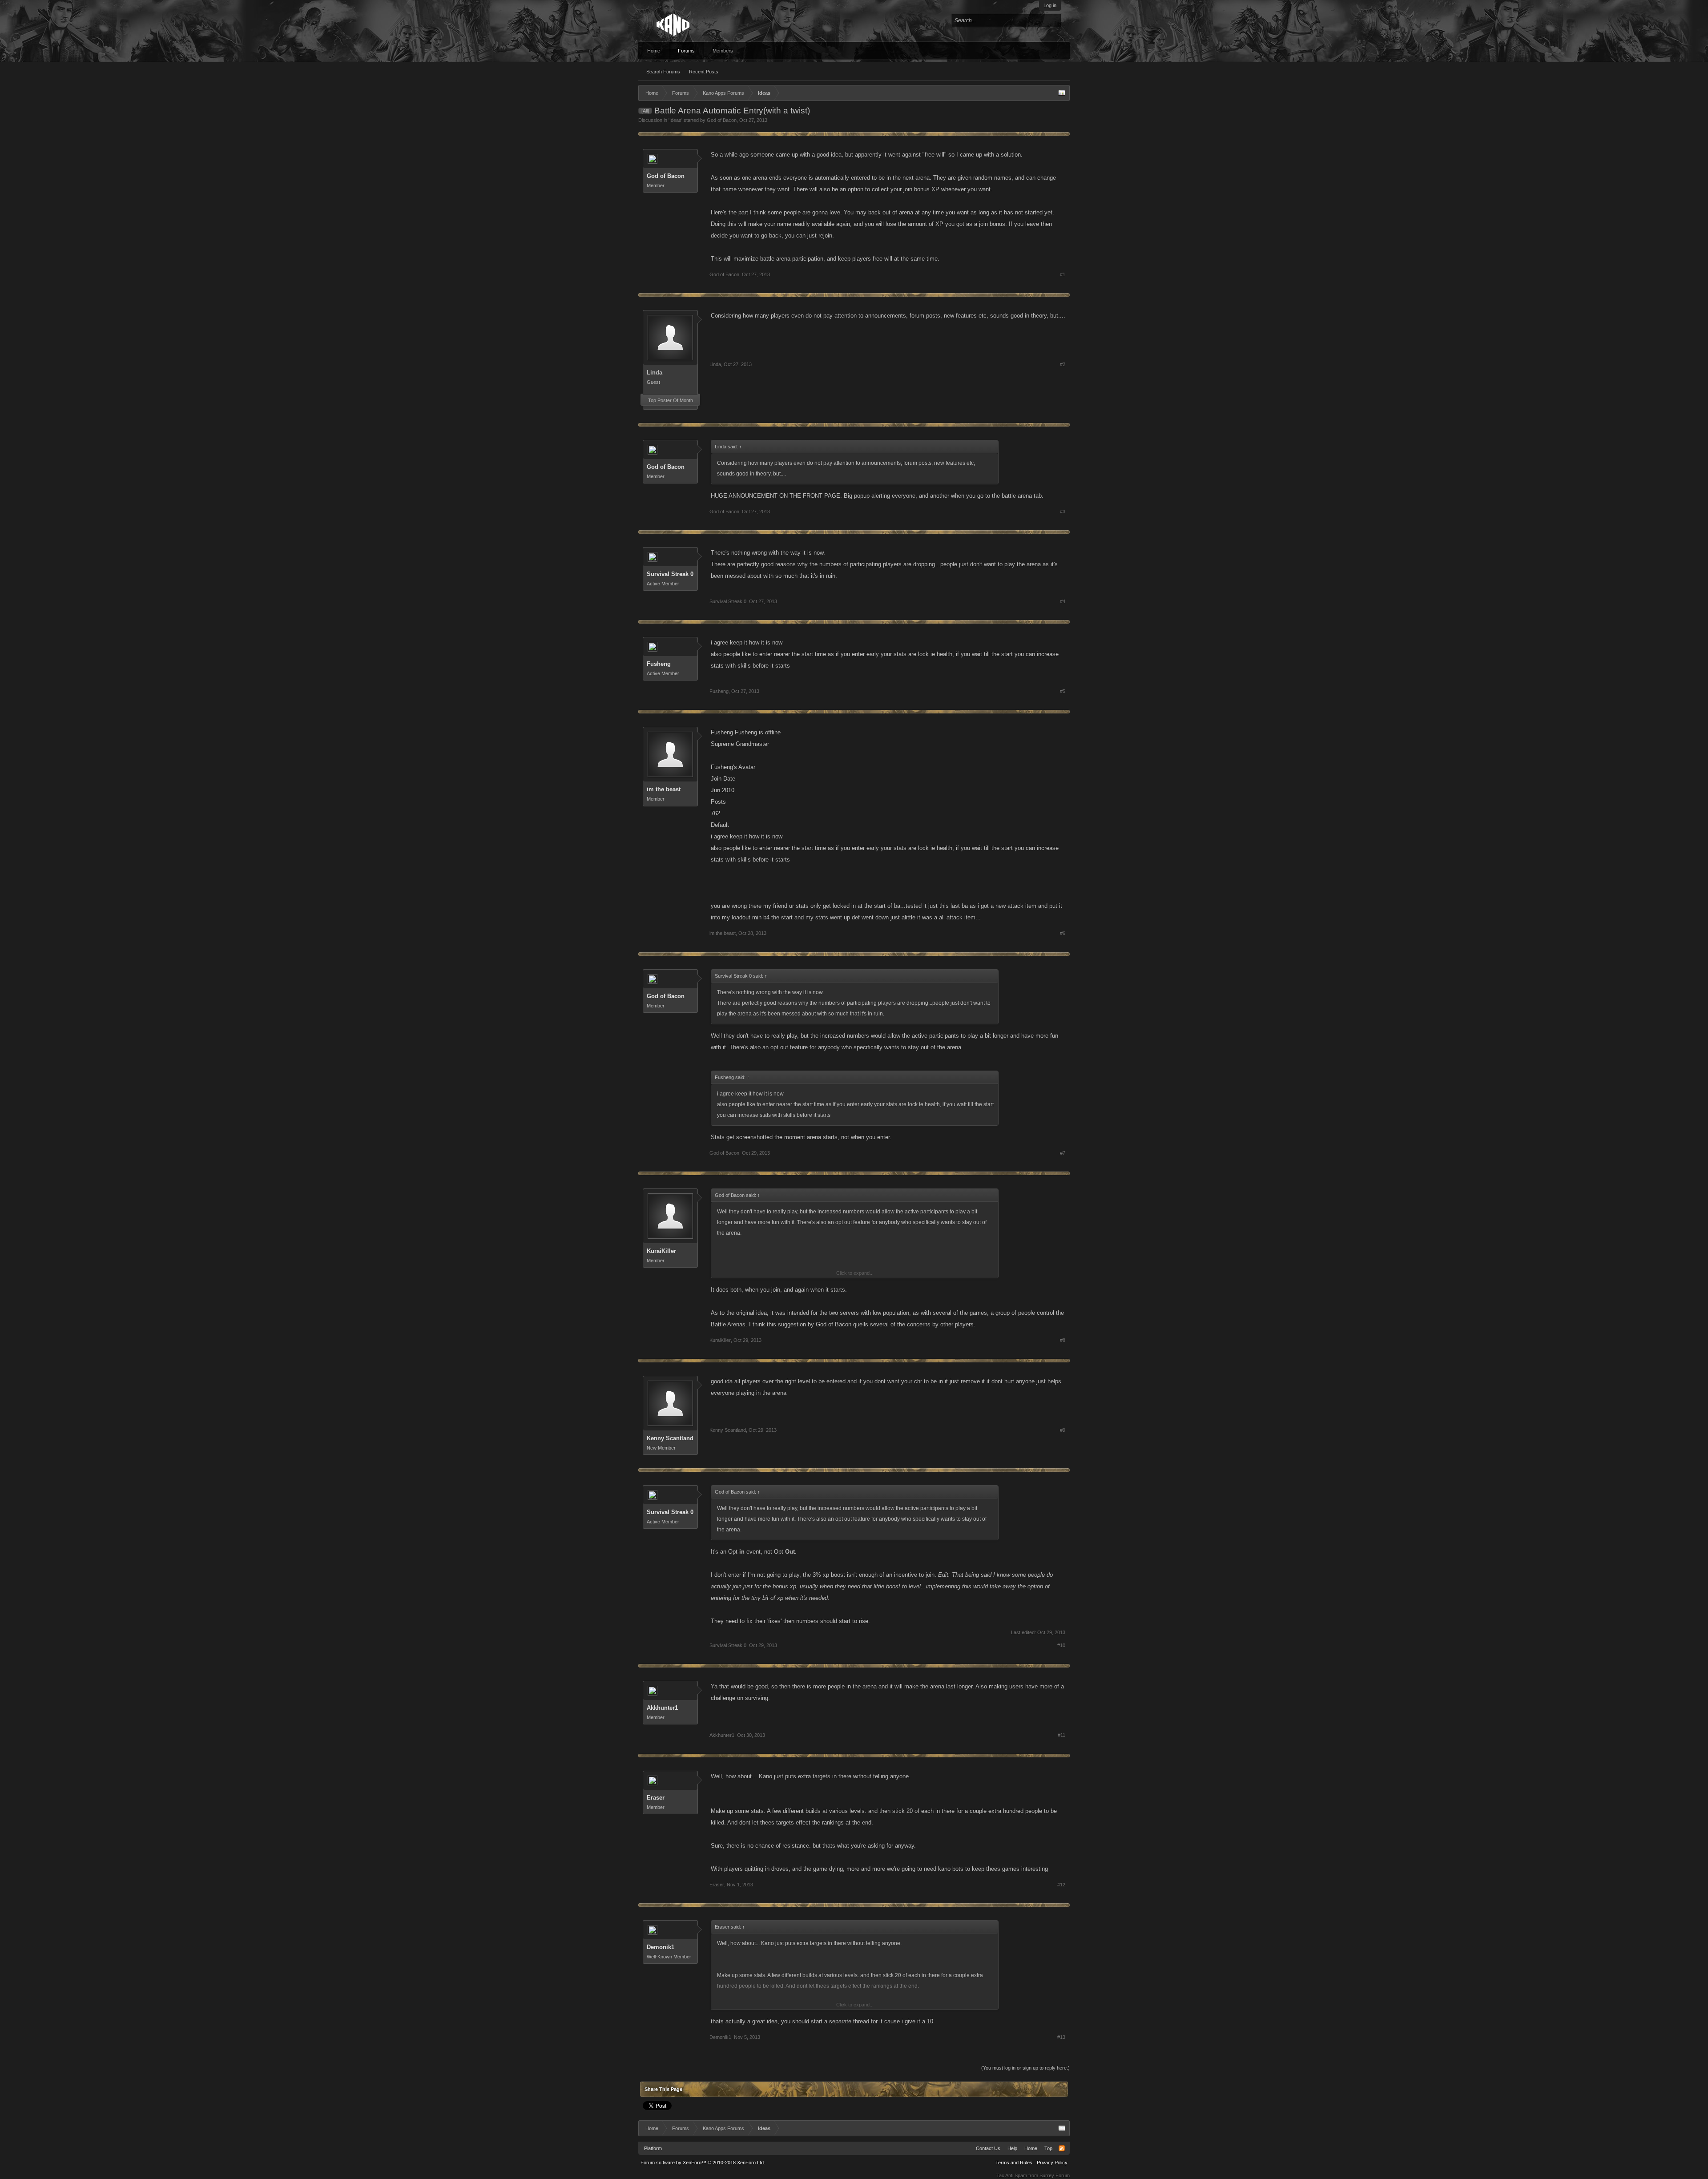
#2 (1063, 364)
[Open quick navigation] (1062, 93)
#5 (1063, 691)
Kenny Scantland (670, 1438)
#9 (1063, 1430)
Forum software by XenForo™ (703, 2163)
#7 (1063, 1153)
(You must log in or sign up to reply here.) (1025, 2068)
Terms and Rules (1014, 2163)
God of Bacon (722, 120)
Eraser (656, 1798)
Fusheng (659, 664)
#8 (1063, 1340)
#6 (1063, 933)
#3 (1063, 512)
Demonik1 (661, 1947)
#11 (1061, 1735)
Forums (686, 51)
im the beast (664, 789)
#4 (1063, 601)
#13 (1061, 2037)
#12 (1061, 1885)
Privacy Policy (1052, 2163)
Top (1048, 2148)
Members (723, 51)
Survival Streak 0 (670, 574)
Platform (653, 2148)
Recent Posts (704, 72)
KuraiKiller (661, 1251)
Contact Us (988, 2148)
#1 (1063, 274)
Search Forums (663, 72)
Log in (1050, 5)
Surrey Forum (1055, 2175)
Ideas (675, 120)
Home (654, 51)
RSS (1062, 2148)
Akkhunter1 (662, 1708)
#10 (1061, 1645)
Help (1012, 2148)
